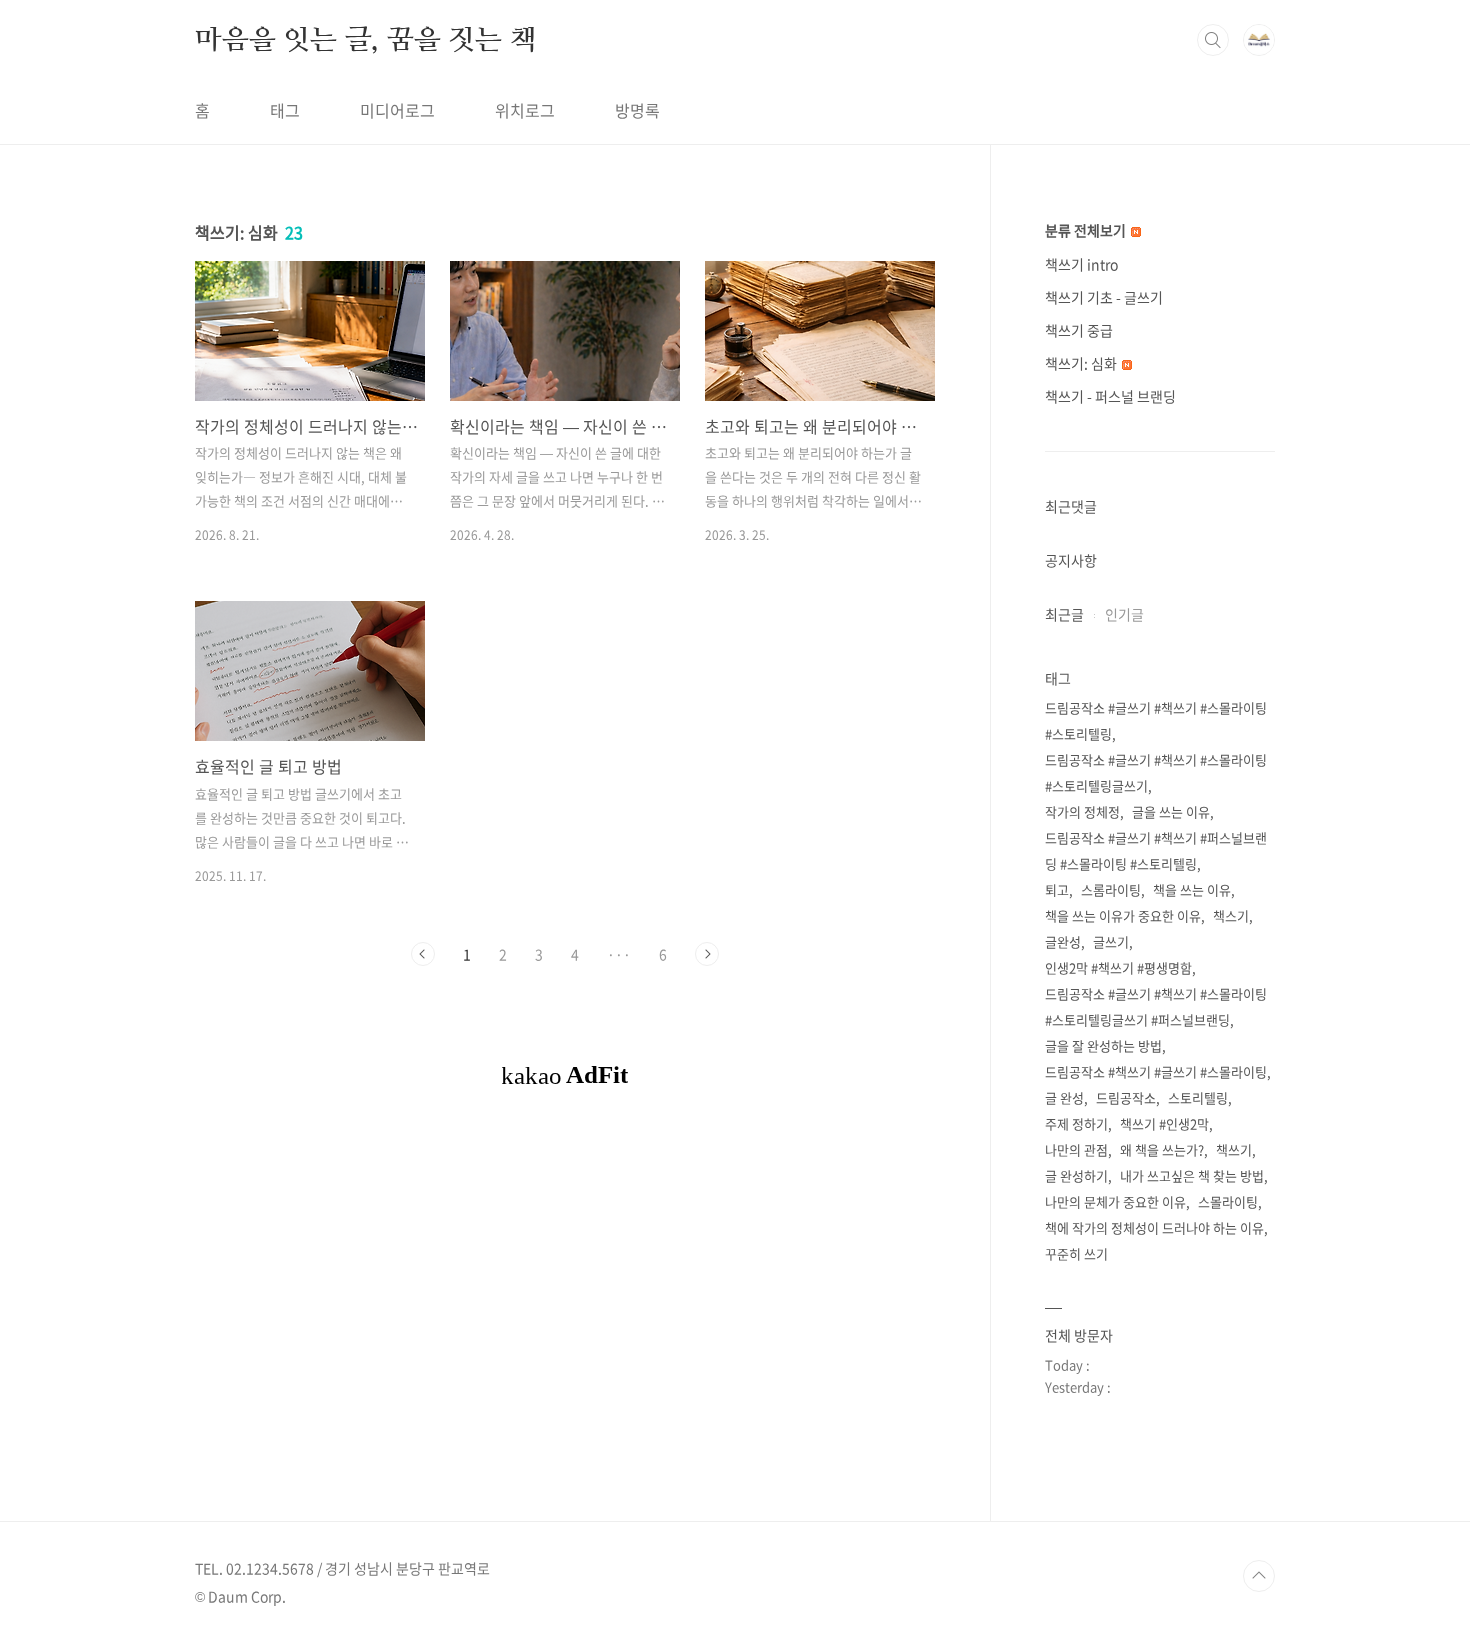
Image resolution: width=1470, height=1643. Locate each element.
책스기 (1231, 915)
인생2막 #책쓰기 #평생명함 (1118, 967)
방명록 (637, 110)
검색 (1213, 40)
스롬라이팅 (1111, 889)
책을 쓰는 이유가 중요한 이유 (1123, 915)
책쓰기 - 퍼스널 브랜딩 (1110, 396)
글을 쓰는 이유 (1171, 811)
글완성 (1063, 941)
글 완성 (1064, 1097)
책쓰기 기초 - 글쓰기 (1104, 297)
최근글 (1064, 614)
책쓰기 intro (1081, 264)
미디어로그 (397, 110)
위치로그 (525, 110)
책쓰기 (1234, 1149)
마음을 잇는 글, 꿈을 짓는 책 (366, 39)
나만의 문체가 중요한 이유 (1115, 1201)
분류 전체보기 (1087, 230)
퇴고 (1057, 889)
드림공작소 (1126, 1097)
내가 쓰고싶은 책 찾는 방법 (1192, 1175)
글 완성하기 (1076, 1175)
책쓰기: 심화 (1082, 363)
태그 (285, 110)
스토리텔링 (1198, 1097)
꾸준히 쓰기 (1076, 1253)
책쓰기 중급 (1079, 330)
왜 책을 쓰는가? (1162, 1149)
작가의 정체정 (1082, 811)
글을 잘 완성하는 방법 (1103, 1045)
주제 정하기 (1076, 1123)
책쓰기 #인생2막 (1164, 1123)
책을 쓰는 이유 (1192, 889)
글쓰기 (1111, 941)
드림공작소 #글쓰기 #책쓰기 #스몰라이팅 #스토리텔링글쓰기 (1156, 772)
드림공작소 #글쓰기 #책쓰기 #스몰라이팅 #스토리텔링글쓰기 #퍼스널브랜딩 (1156, 1006)
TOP (1259, 1576)
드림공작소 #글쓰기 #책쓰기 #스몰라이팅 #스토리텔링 (1156, 720)
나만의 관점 (1076, 1149)
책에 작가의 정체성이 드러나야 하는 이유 (1154, 1227)
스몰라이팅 (1228, 1201)
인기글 (1124, 614)
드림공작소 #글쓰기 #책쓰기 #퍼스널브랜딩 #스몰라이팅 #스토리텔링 (1156, 850)
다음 (707, 954)
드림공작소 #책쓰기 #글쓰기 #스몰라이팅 (1156, 1071)
